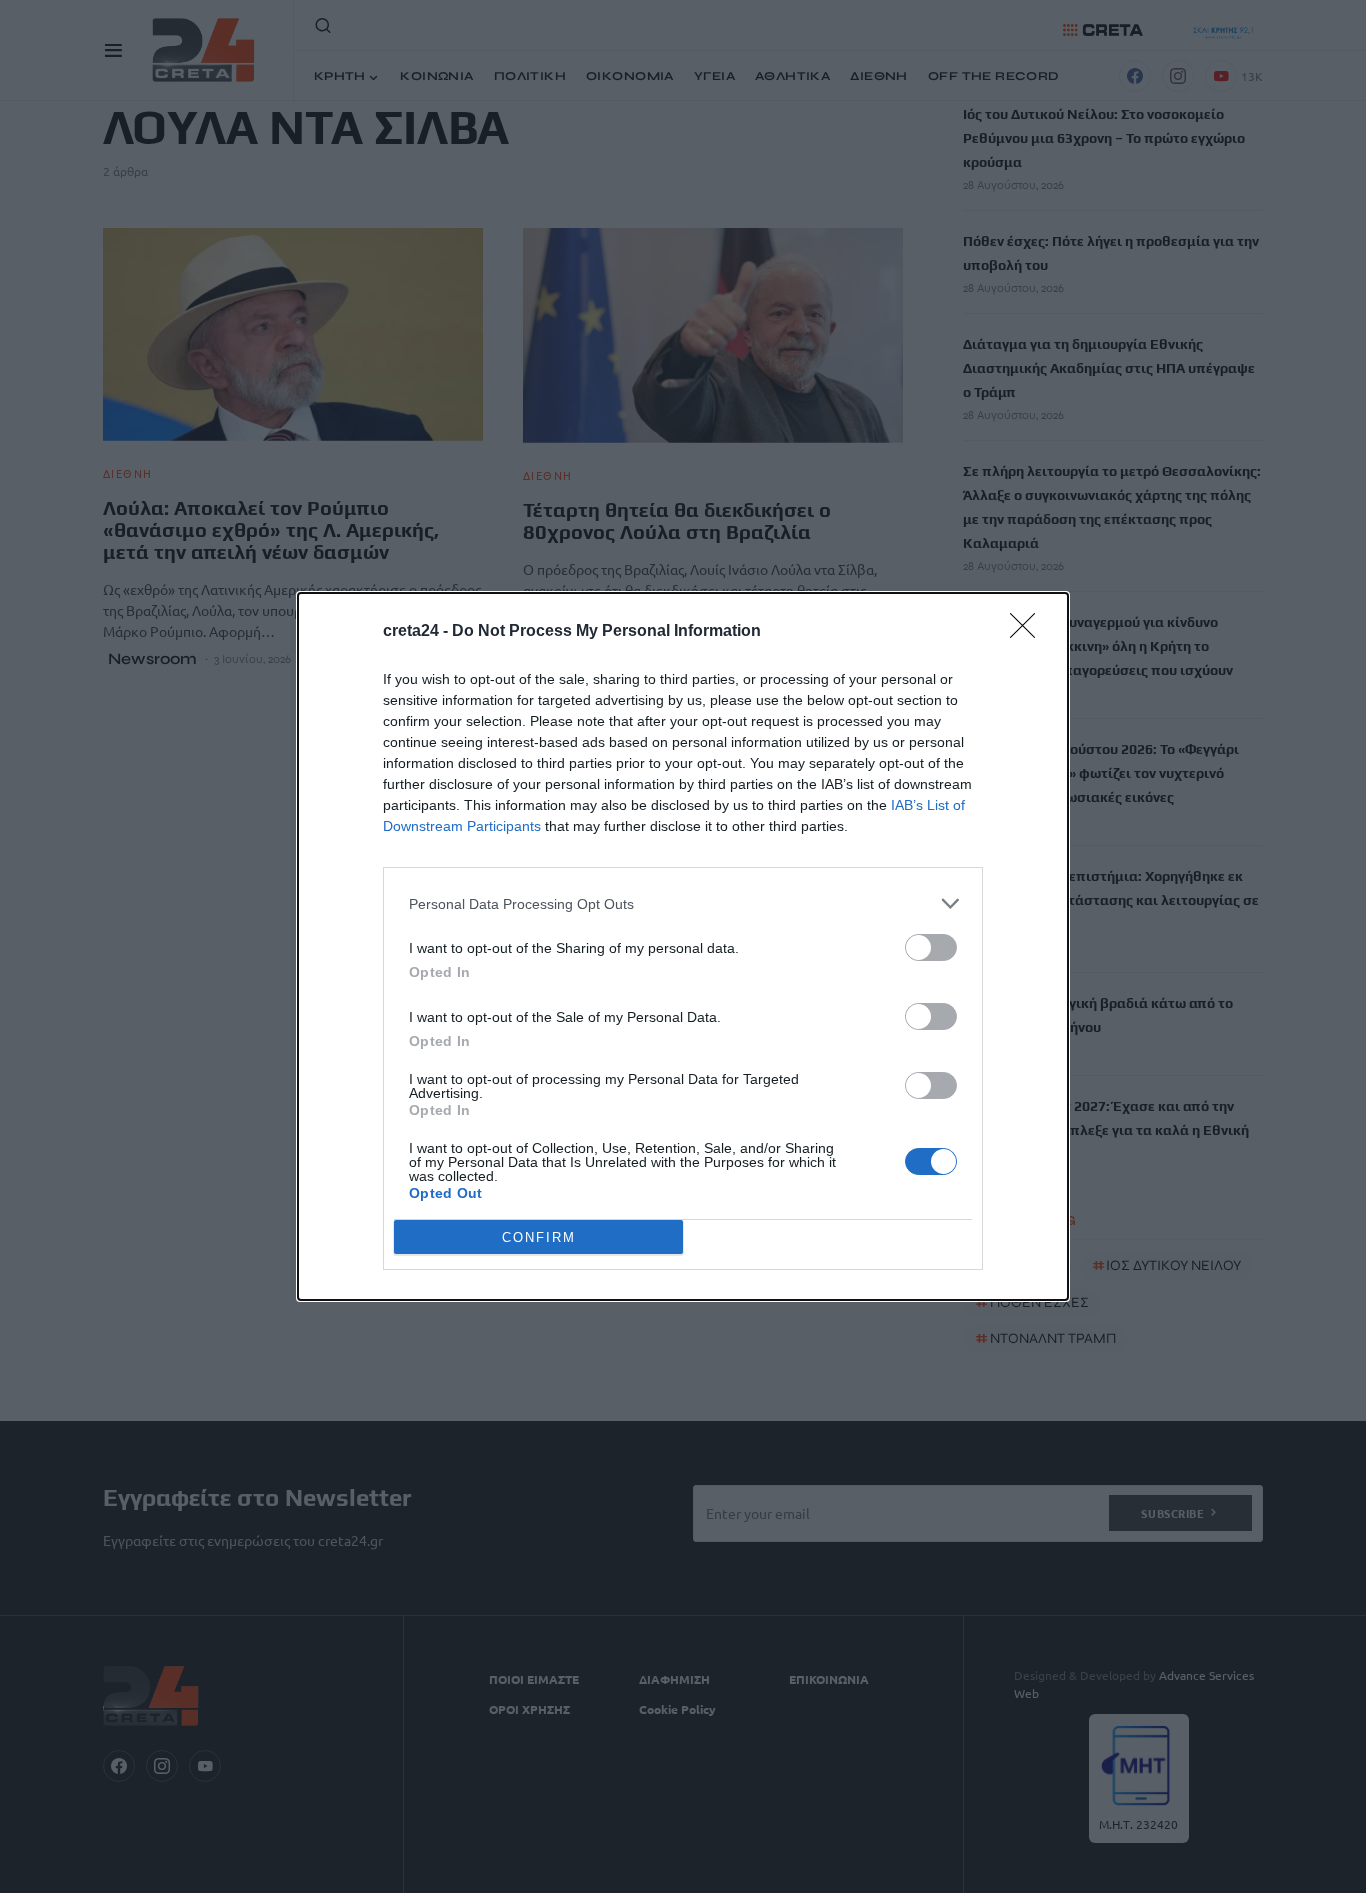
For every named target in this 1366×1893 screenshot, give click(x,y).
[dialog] (683, 946)
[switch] (931, 947)
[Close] (1029, 632)
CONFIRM (539, 1237)
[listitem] (683, 903)
